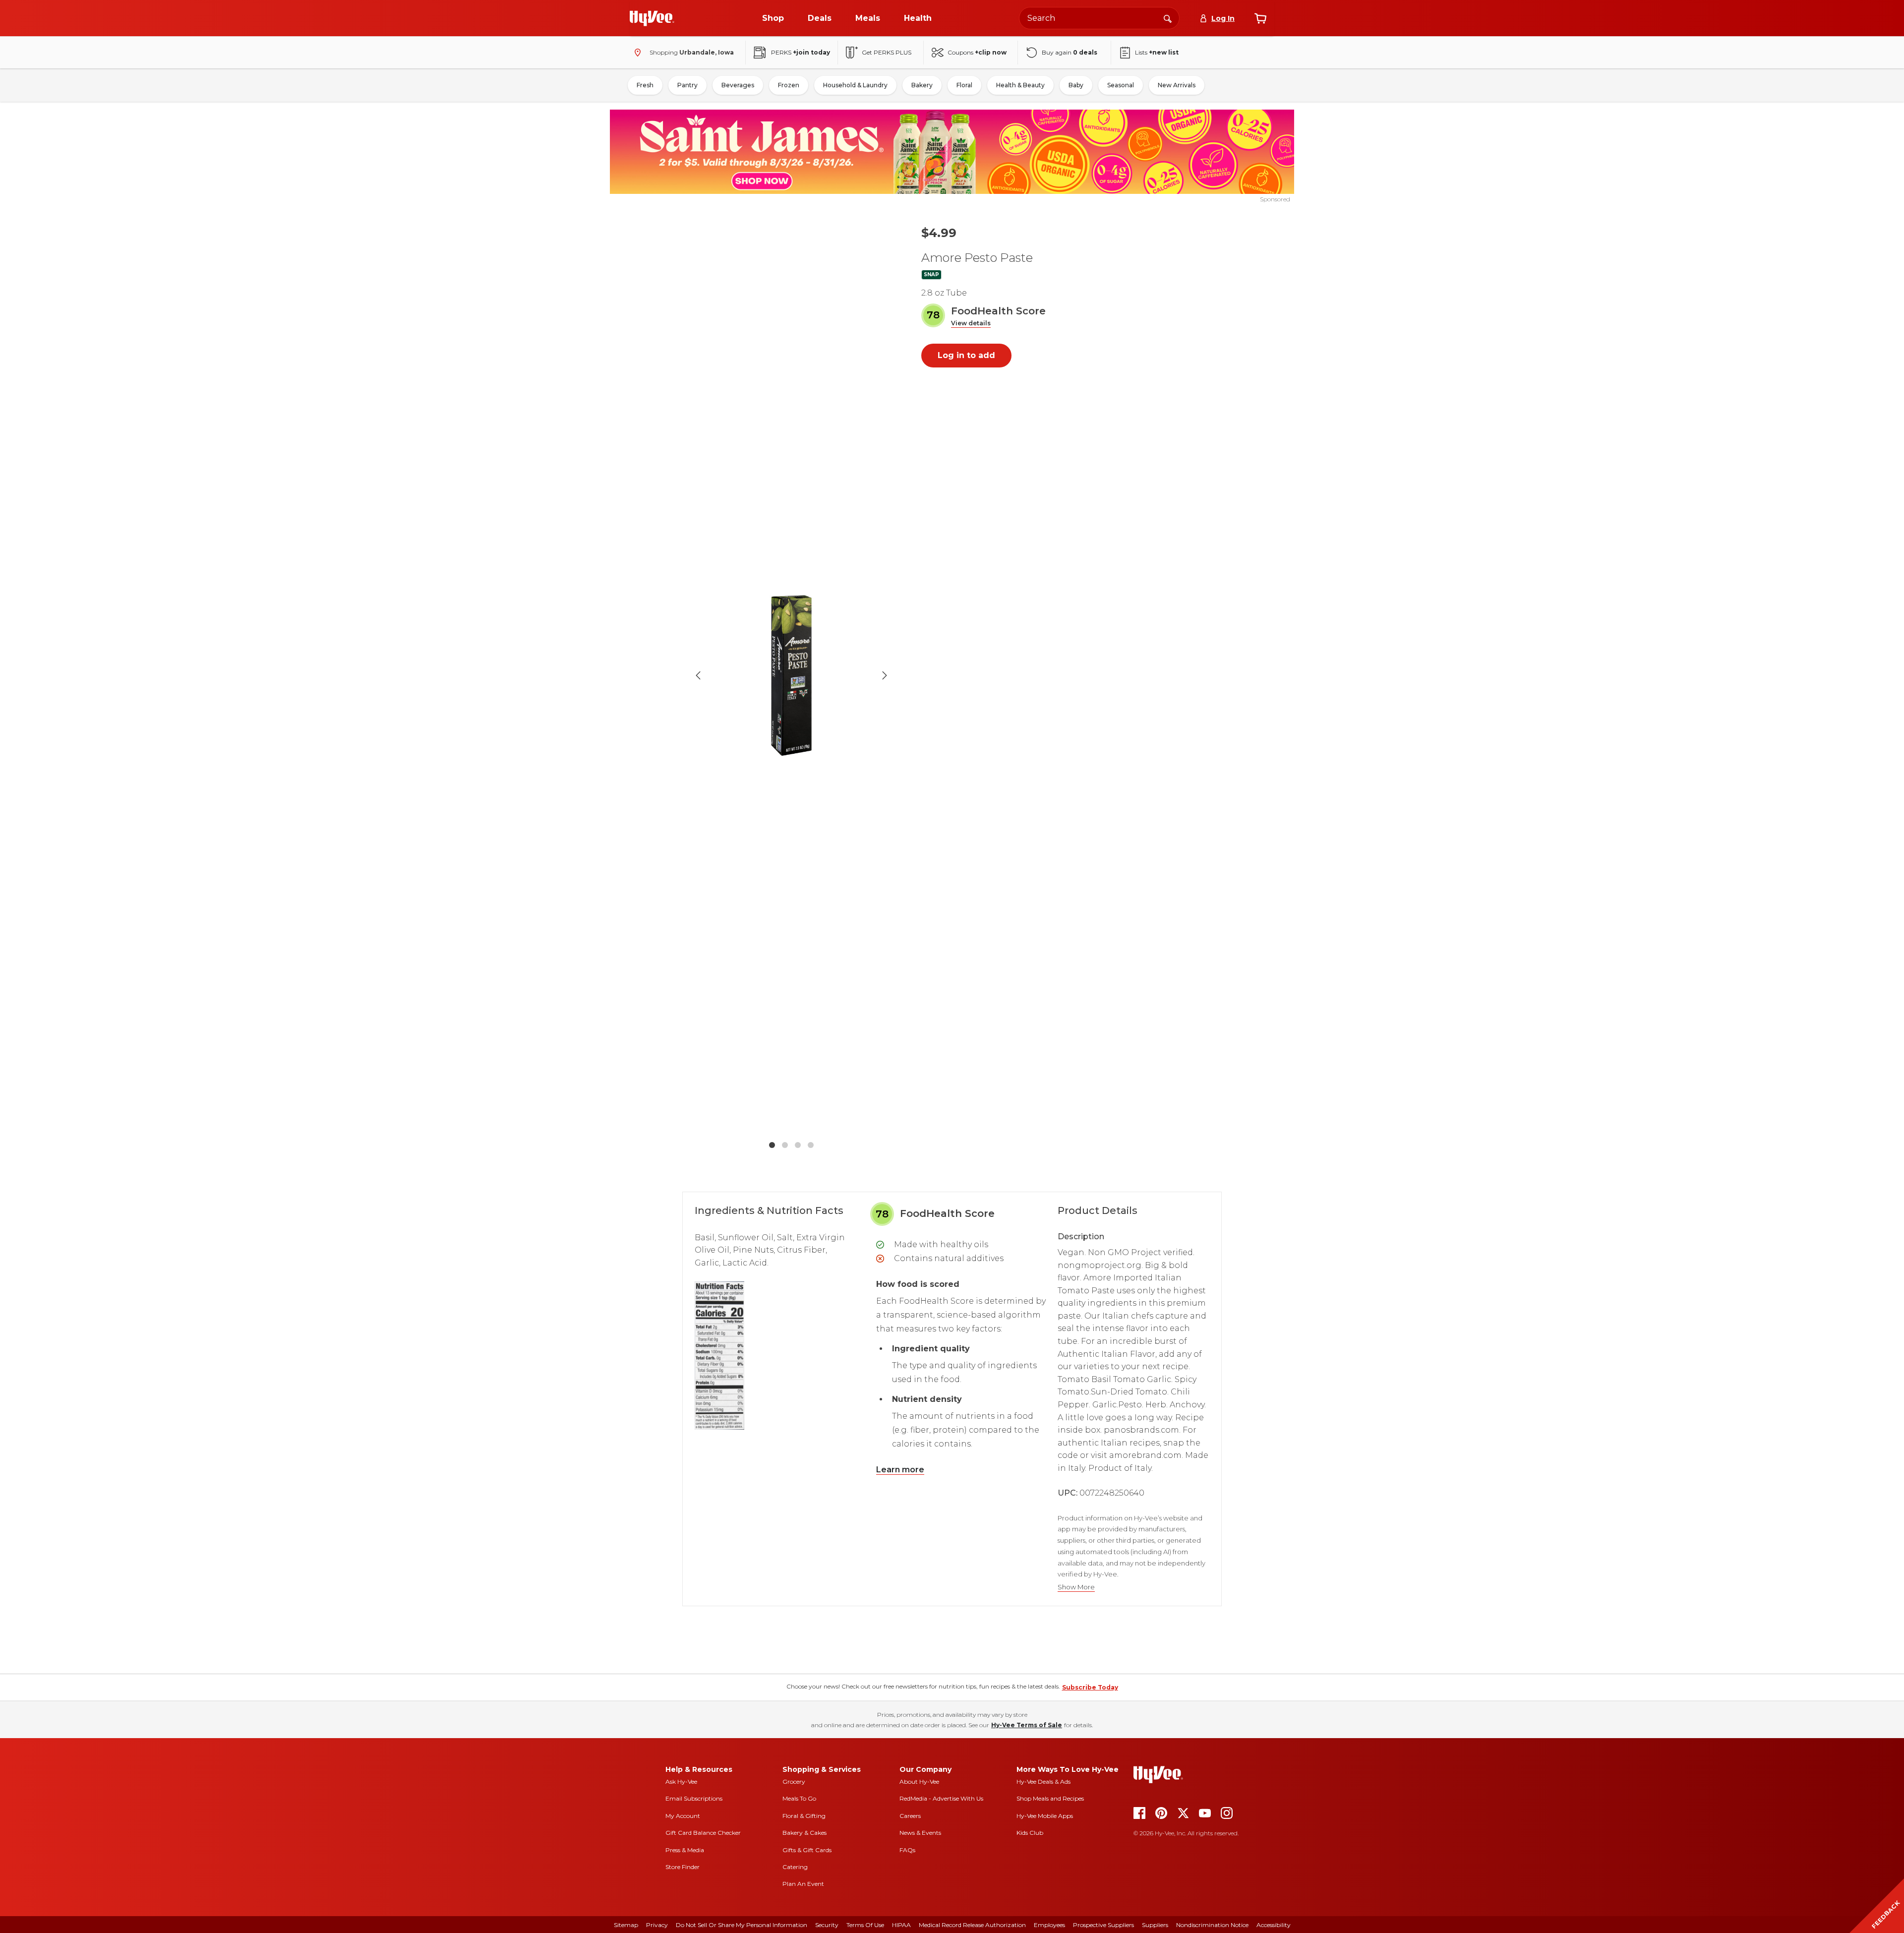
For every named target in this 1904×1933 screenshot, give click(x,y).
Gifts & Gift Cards (807, 1850)
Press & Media (685, 1850)
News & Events (920, 1833)
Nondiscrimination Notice (1212, 1925)
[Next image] (885, 675)
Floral (964, 85)
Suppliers (1155, 1925)
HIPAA (901, 1925)
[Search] (1168, 18)
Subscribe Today (1090, 1687)
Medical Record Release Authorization (972, 1925)
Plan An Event (803, 1884)
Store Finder (683, 1867)
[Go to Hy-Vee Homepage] (652, 18)
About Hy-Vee (919, 1782)
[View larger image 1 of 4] (791, 676)
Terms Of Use (865, 1925)
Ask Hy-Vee (681, 1782)
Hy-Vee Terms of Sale (1027, 1725)
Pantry (687, 85)
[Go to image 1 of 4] (772, 1145)
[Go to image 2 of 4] (785, 1145)
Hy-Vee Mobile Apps (1045, 1816)
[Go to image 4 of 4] (811, 1145)
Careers (910, 1816)
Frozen (789, 85)
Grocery (794, 1782)
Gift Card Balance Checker (703, 1833)
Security (827, 1925)
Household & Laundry (855, 85)
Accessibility (1274, 1925)
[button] (971, 324)
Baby (1076, 85)
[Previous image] (698, 675)
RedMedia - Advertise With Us (941, 1798)
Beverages (738, 85)
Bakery (922, 85)
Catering (795, 1867)
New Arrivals (1177, 85)
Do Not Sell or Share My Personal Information (742, 1925)
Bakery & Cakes (804, 1833)
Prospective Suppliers (1103, 1925)
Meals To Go (799, 1798)
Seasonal (1121, 85)
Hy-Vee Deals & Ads (1043, 1782)
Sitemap (626, 1925)
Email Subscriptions (694, 1798)
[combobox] (1099, 18)
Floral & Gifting (804, 1816)
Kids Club (1030, 1833)
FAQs (907, 1850)
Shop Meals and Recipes (1050, 1798)
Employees (1049, 1925)
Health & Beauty (1020, 85)
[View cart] (1260, 18)
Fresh (645, 85)
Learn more (900, 1470)
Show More (1076, 1587)
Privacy (657, 1925)
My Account (683, 1816)
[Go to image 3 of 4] (798, 1145)
